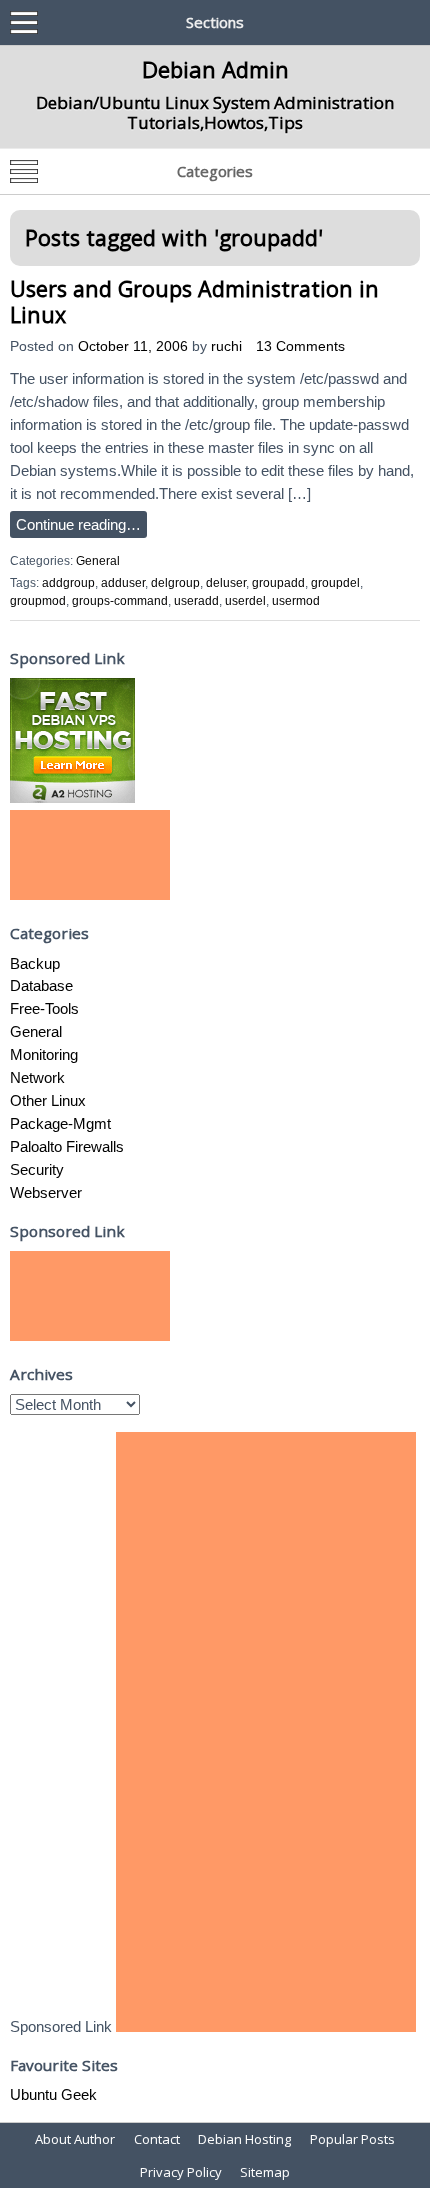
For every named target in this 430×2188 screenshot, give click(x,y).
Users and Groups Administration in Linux (194, 301)
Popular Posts (352, 2139)
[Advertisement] (90, 855)
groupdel (335, 583)
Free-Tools (44, 1008)
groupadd (278, 583)
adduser (123, 583)
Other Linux (48, 1100)
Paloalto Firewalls (67, 1146)
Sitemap (265, 2172)
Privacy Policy (181, 2172)
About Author (75, 2139)
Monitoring (44, 1054)
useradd (196, 601)
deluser (226, 583)
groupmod (38, 601)
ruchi (226, 346)
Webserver (46, 1192)
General (98, 561)
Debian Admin (215, 69)
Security (37, 1169)
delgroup (175, 583)
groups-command (120, 601)
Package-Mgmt (60, 1123)
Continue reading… (78, 524)
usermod (296, 601)
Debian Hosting (244, 2139)
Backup (35, 963)
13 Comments (300, 346)
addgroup (68, 583)
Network (37, 1077)
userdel (245, 601)
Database (41, 985)
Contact (157, 2139)
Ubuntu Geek (53, 2094)
